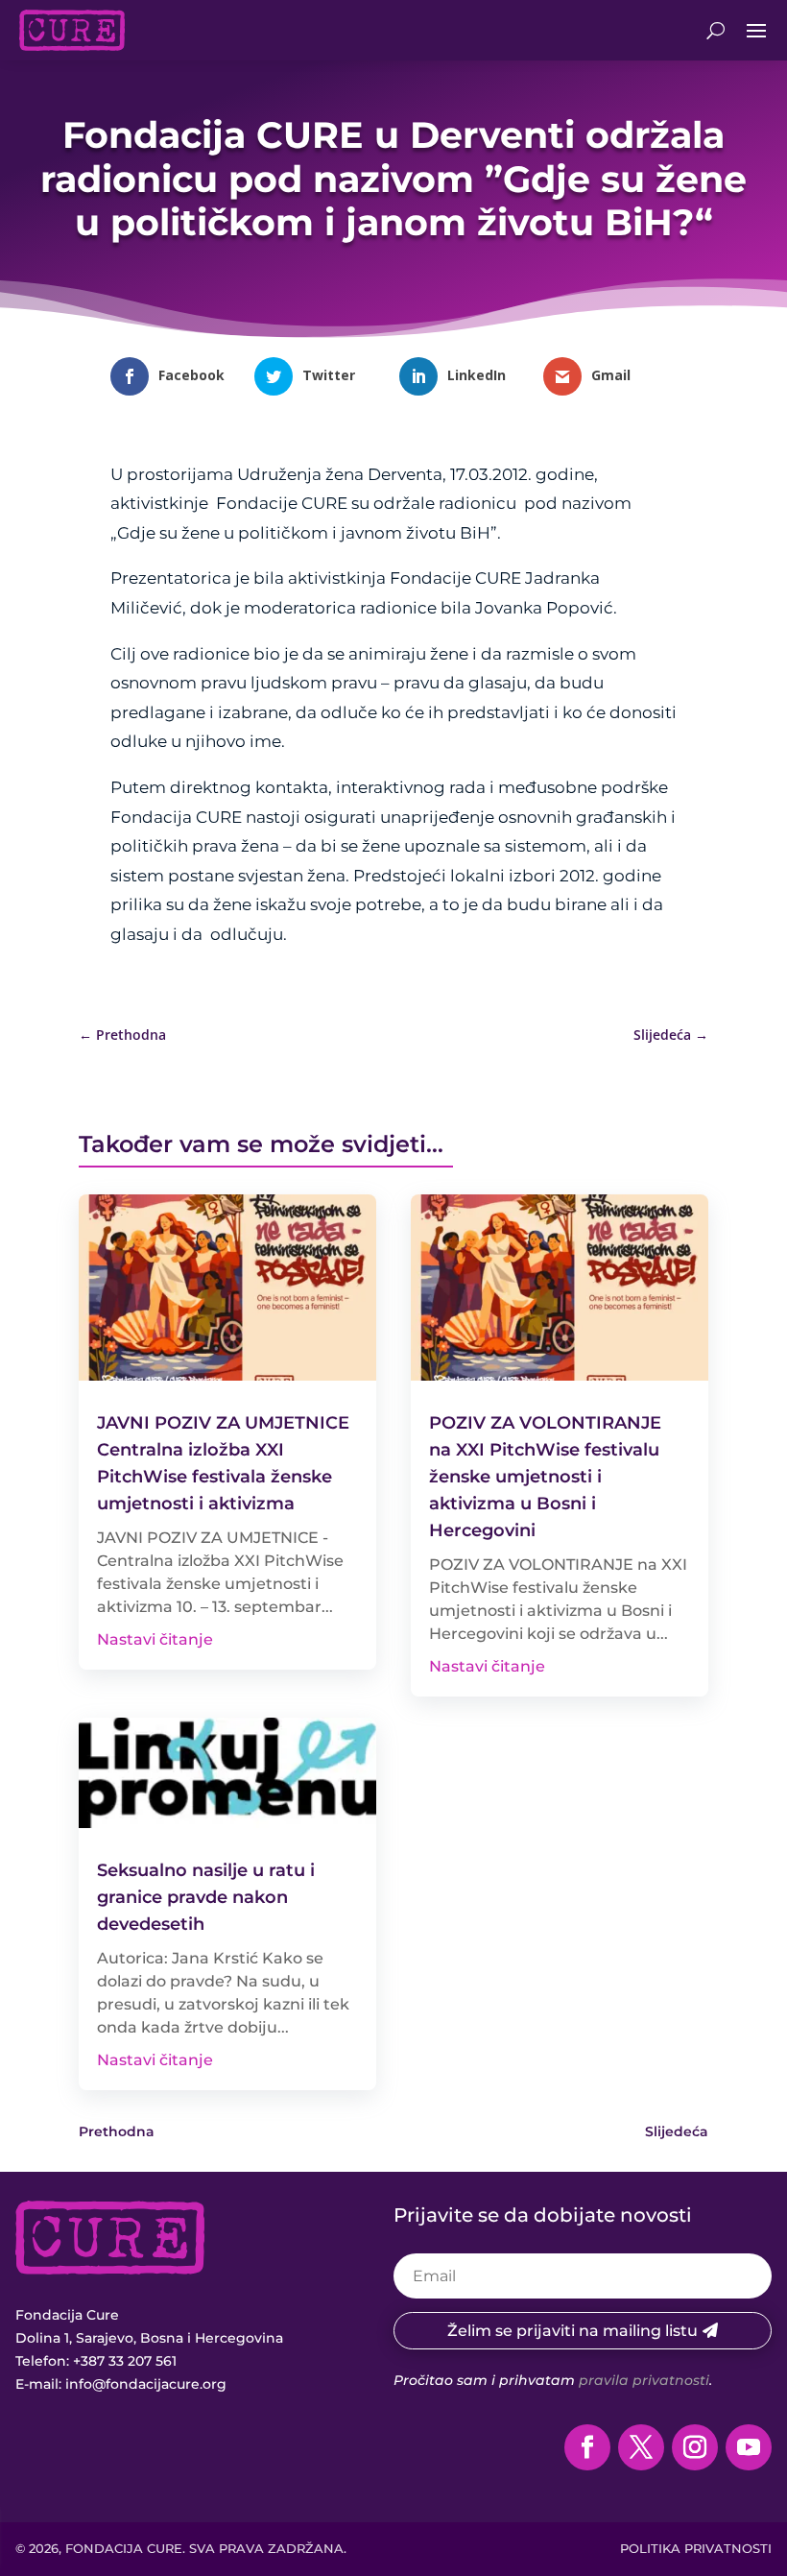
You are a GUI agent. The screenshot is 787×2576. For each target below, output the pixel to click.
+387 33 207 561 (125, 2361)
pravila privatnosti (644, 2380)
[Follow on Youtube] (749, 2447)
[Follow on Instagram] (695, 2447)
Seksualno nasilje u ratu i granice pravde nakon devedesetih (206, 1897)
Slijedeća (677, 2131)
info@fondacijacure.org (146, 2384)
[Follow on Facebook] (587, 2447)
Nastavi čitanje (155, 1639)
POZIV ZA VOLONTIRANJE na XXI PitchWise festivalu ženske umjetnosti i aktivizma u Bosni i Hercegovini (545, 1477)
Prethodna (117, 2131)
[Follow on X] (641, 2447)
